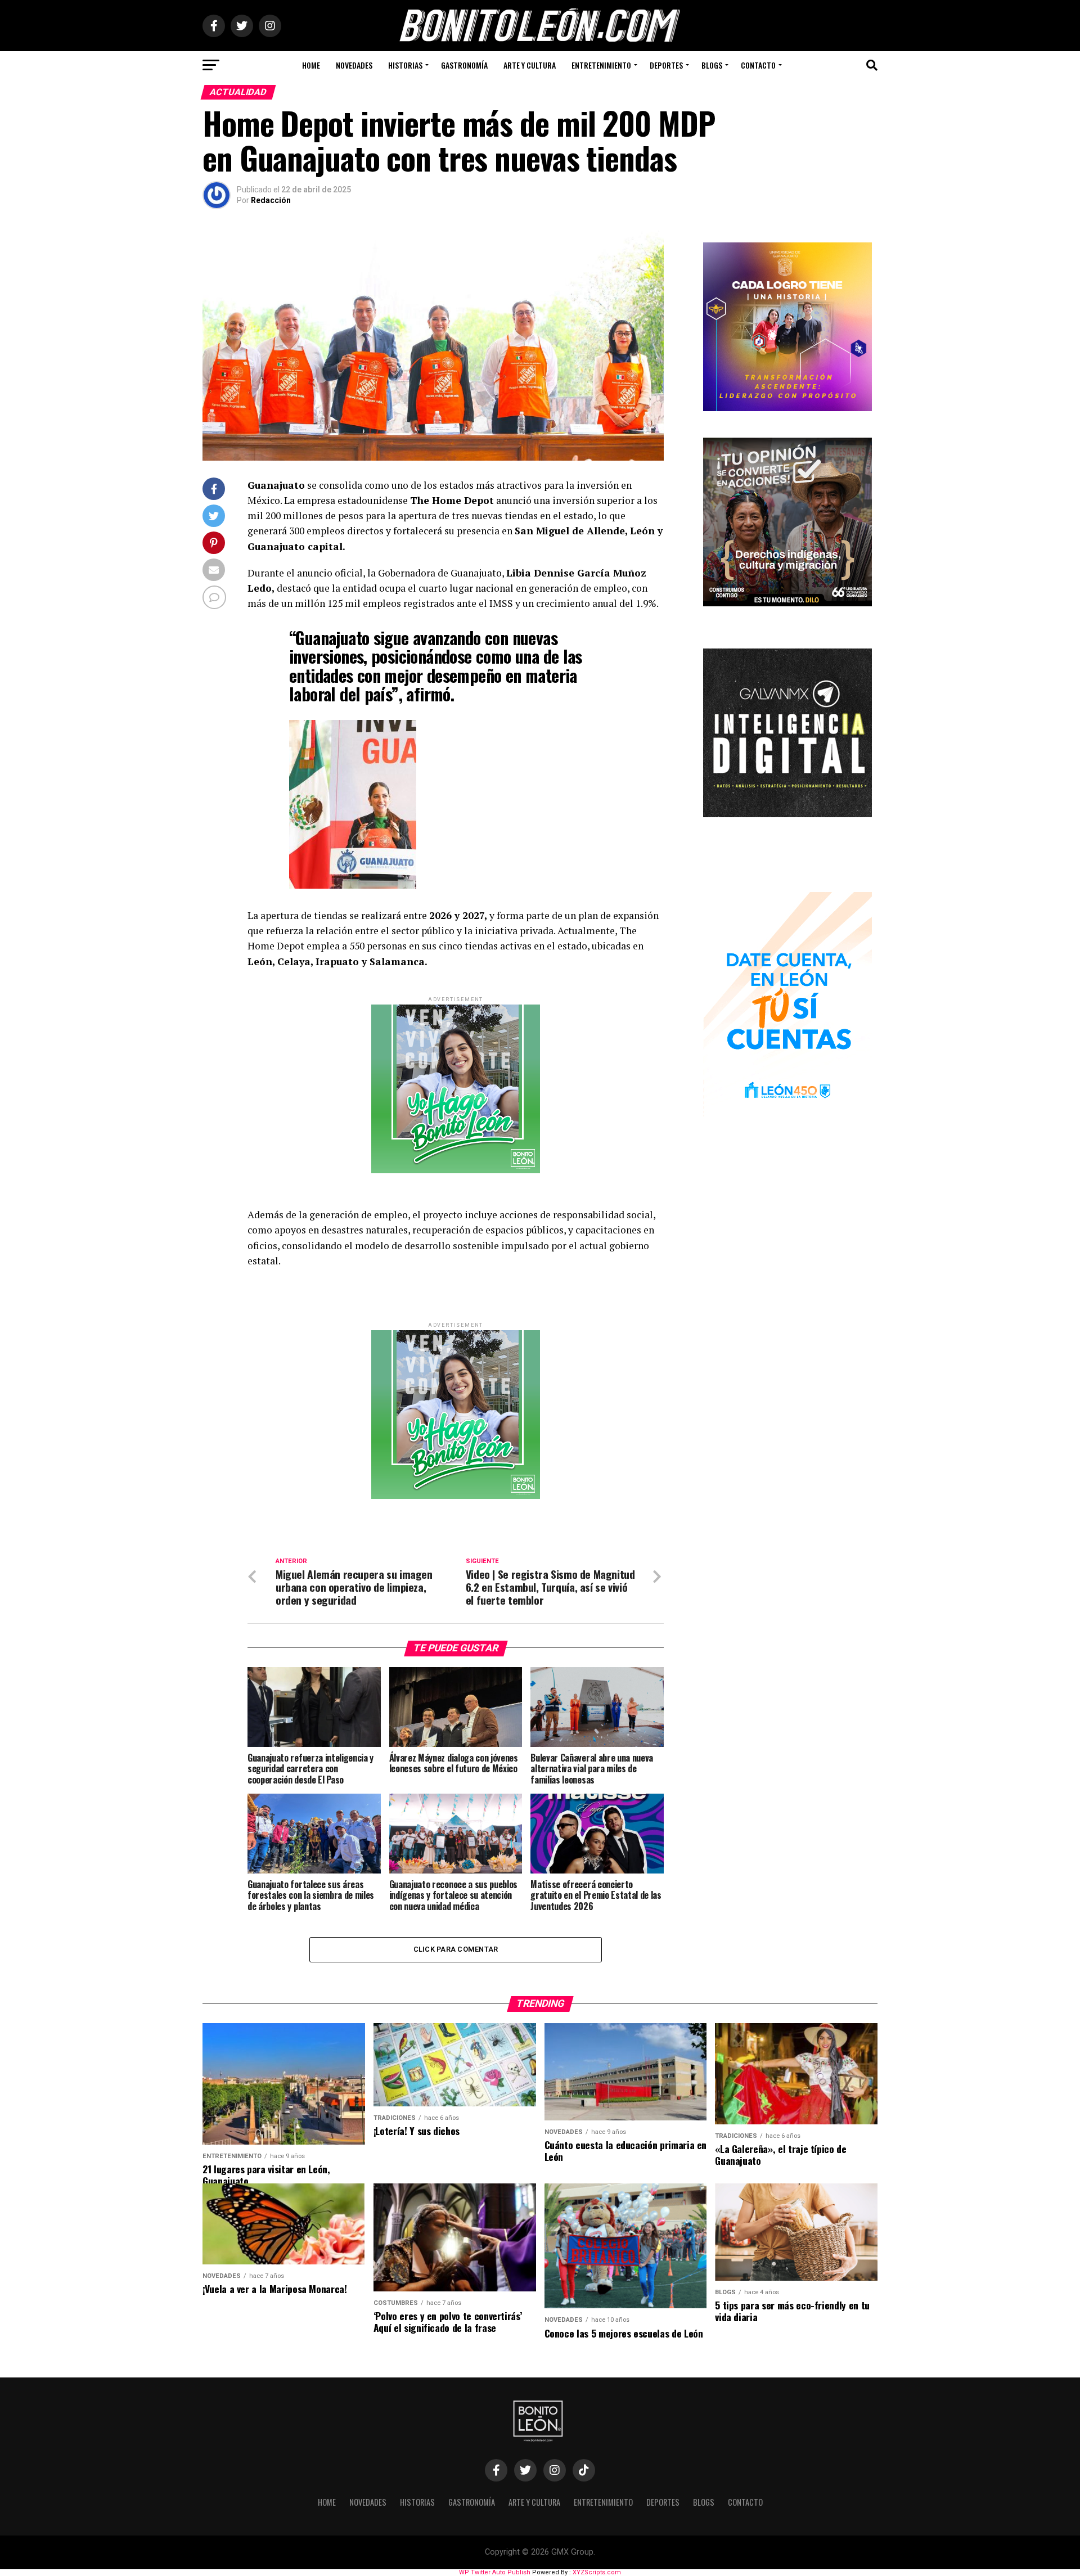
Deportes (666, 65)
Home (311, 65)
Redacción (271, 200)
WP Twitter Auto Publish (495, 2572)
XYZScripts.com (597, 2572)
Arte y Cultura (530, 65)
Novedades (354, 65)
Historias (405, 65)
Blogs (712, 65)
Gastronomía (464, 65)
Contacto (758, 65)
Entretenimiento (601, 65)
